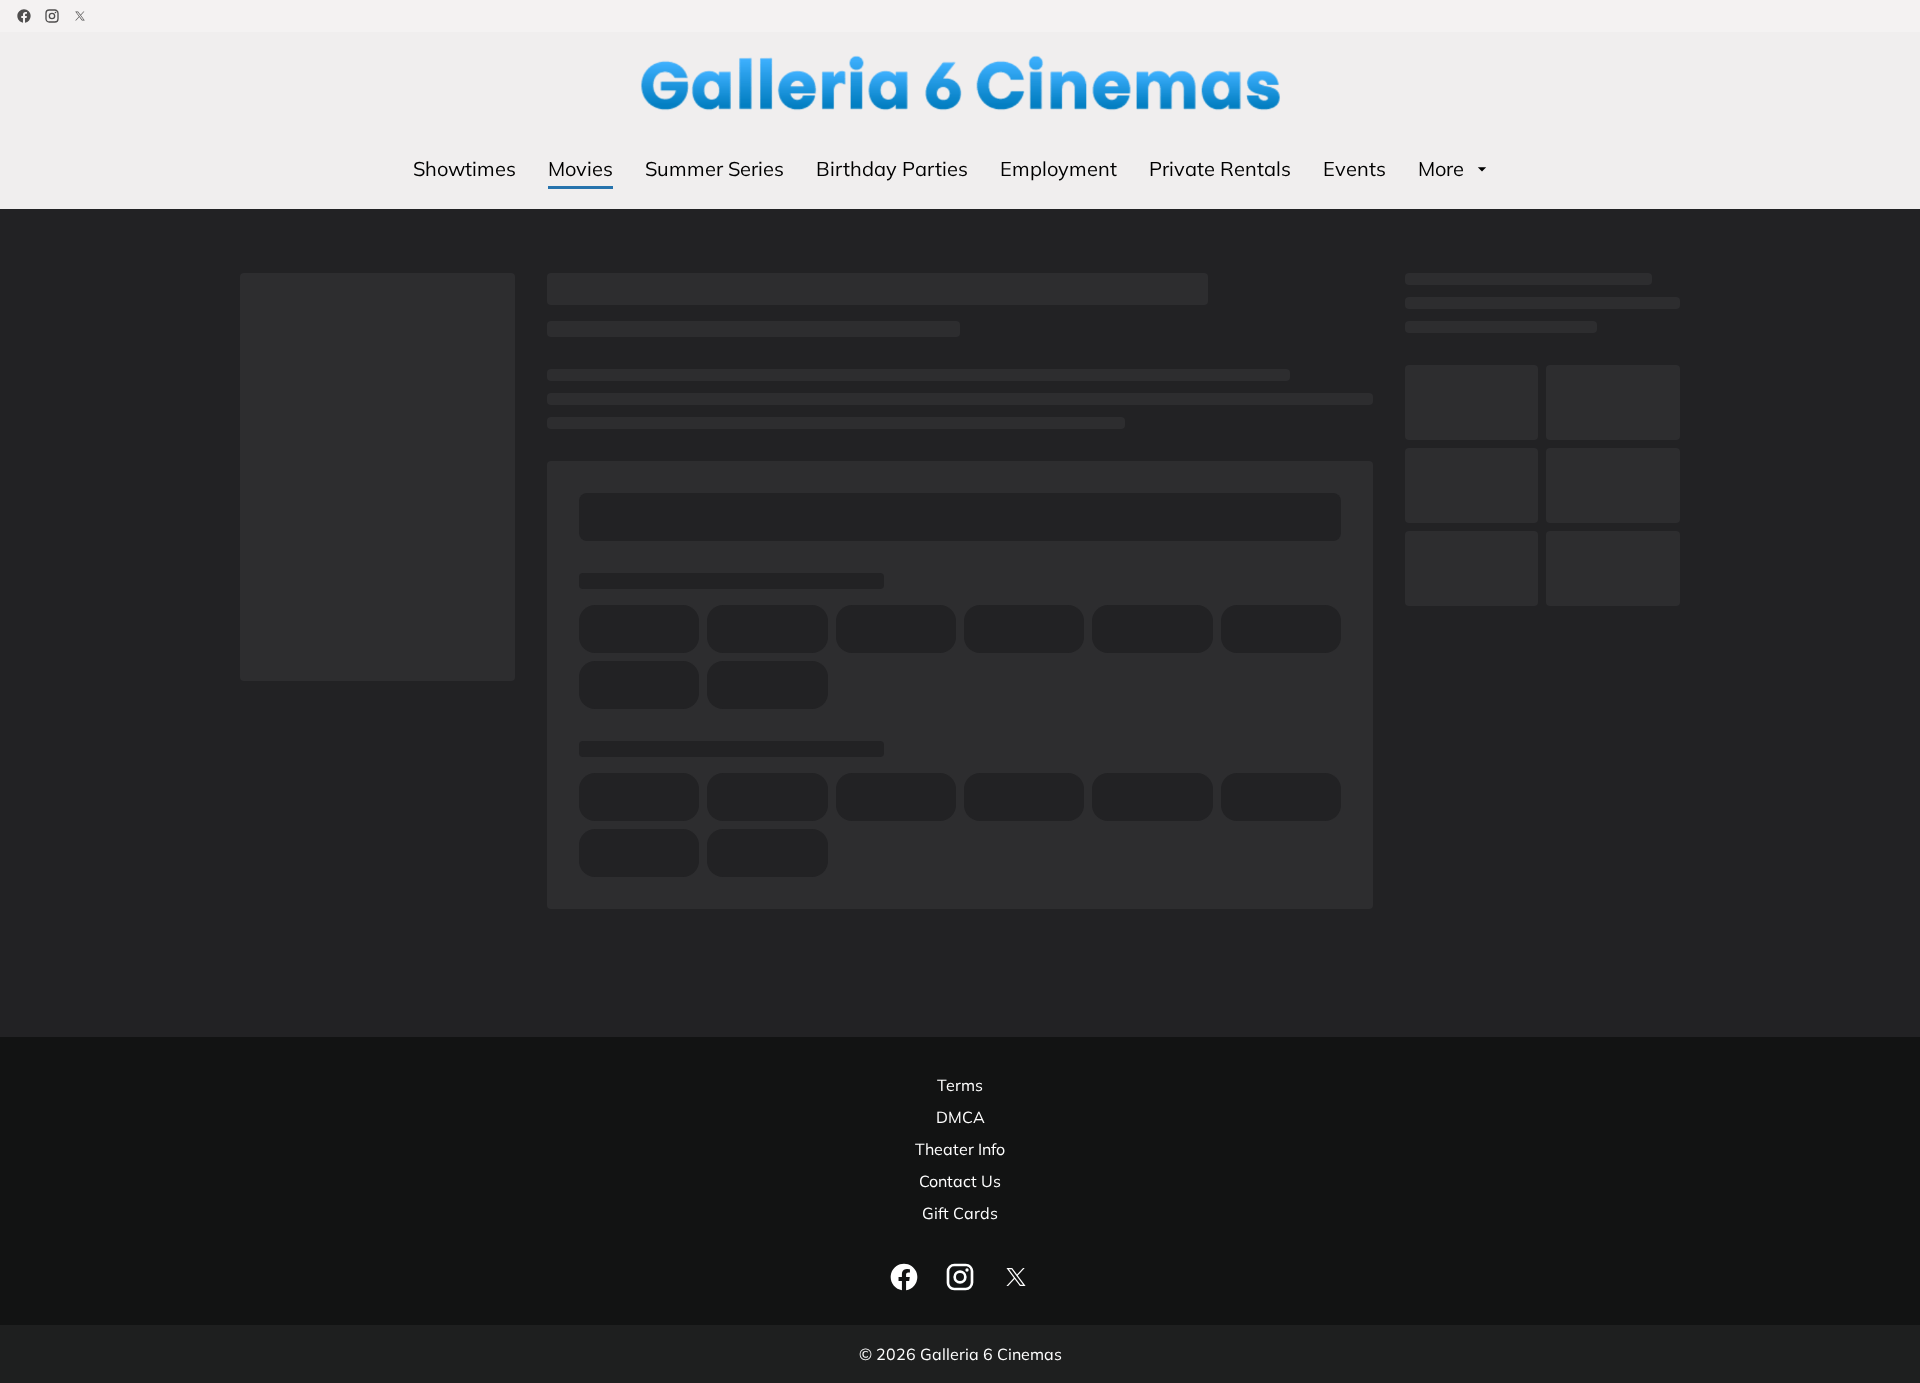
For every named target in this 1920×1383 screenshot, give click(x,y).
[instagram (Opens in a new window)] (52, 16)
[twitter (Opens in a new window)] (80, 16)
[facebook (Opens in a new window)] (24, 16)
